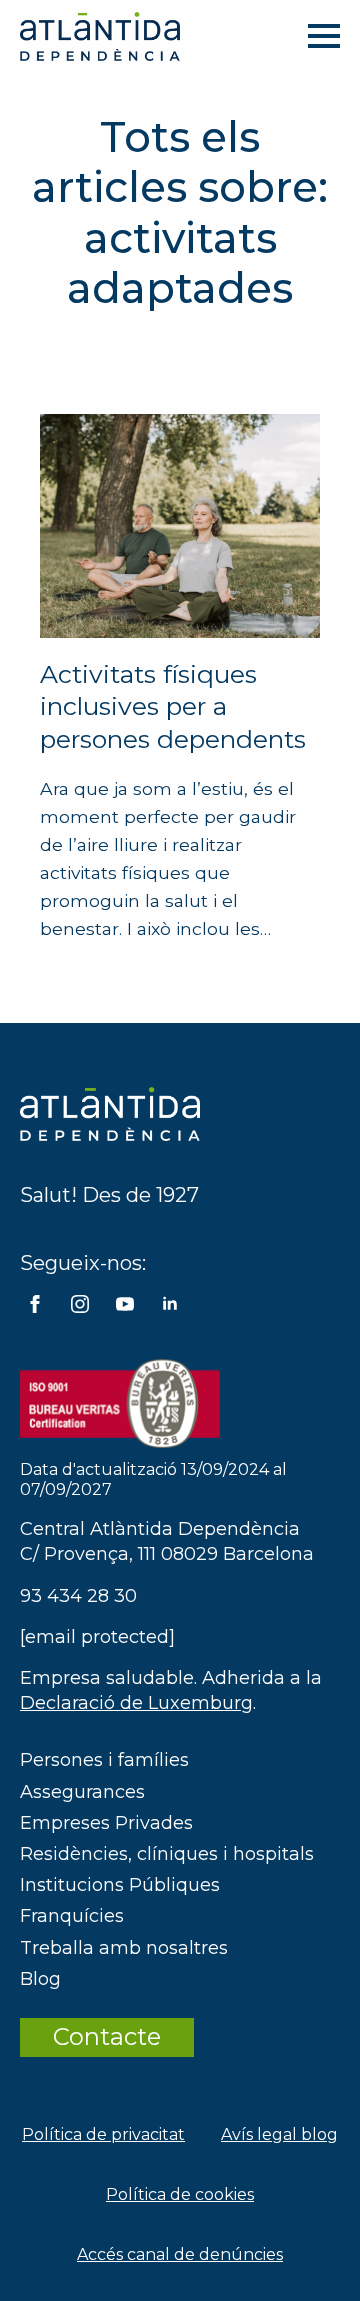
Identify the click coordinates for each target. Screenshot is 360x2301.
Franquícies (72, 1916)
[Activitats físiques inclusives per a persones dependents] (180, 526)
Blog (40, 1979)
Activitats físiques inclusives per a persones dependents (173, 706)
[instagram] (80, 1304)
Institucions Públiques (120, 1885)
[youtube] (125, 1304)
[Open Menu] (324, 36)
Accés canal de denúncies (180, 2254)
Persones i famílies (104, 1760)
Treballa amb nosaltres (124, 1948)
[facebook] (35, 1304)
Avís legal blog (279, 2134)
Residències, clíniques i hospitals (167, 1854)
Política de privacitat (103, 2134)
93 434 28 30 (78, 1596)
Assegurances (82, 1792)
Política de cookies (180, 2194)
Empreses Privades (106, 1823)
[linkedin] (170, 1304)
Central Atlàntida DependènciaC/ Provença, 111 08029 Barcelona (167, 1541)
